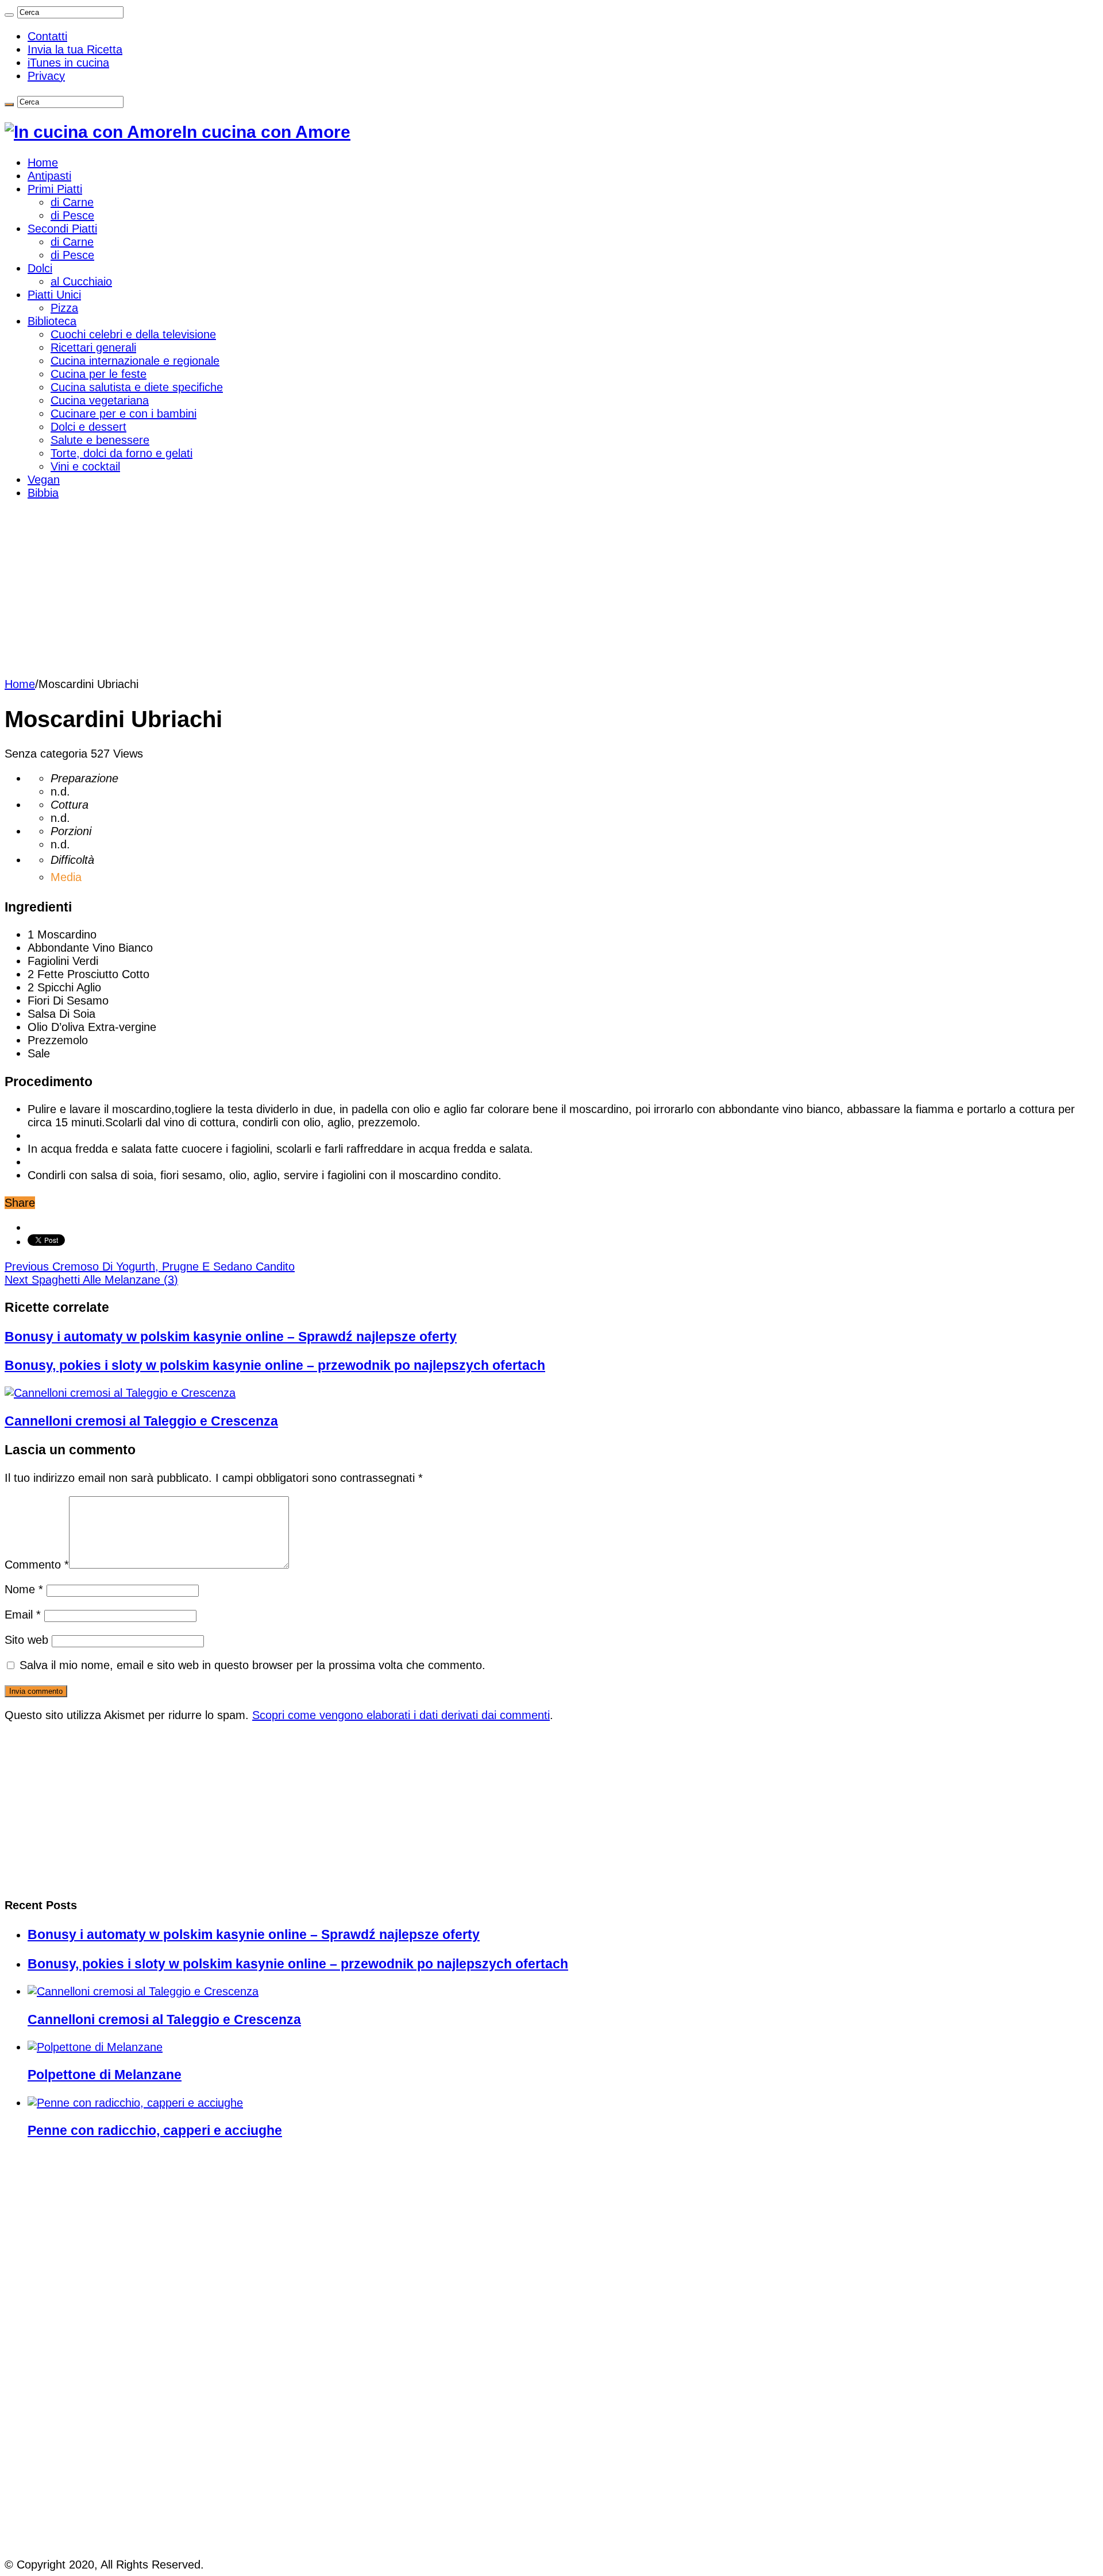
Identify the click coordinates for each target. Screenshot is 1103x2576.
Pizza (64, 308)
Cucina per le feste (99, 374)
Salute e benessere (100, 440)
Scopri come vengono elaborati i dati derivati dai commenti (401, 1715)
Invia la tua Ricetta (75, 49)
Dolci (40, 268)
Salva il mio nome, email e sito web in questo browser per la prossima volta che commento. (252, 1665)
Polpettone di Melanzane (105, 2075)
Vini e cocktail (85, 466)
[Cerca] (9, 15)
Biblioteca (52, 321)
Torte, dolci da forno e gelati (122, 453)
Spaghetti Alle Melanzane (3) (91, 1280)
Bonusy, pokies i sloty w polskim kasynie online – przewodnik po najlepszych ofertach (275, 1365)
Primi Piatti (55, 189)
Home (43, 163)
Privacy (46, 76)
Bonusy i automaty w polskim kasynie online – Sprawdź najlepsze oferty (231, 1337)
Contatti (47, 36)
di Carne (72, 202)
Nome (24, 1589)
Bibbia (43, 493)
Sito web (26, 1640)
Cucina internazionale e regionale (135, 361)
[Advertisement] (551, 592)
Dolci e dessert (88, 427)
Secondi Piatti (62, 229)
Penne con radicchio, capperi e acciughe (155, 2130)
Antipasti (49, 176)
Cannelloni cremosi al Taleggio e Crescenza (141, 1421)
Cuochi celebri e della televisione (133, 334)
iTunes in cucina (68, 63)
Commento (37, 1565)
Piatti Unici (54, 295)
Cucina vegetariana (100, 400)
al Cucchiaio (81, 281)
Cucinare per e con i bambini (124, 414)
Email (23, 1615)
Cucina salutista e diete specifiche (137, 387)
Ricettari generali (93, 347)
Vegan (44, 480)
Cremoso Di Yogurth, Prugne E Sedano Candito (150, 1266)
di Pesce (72, 215)
